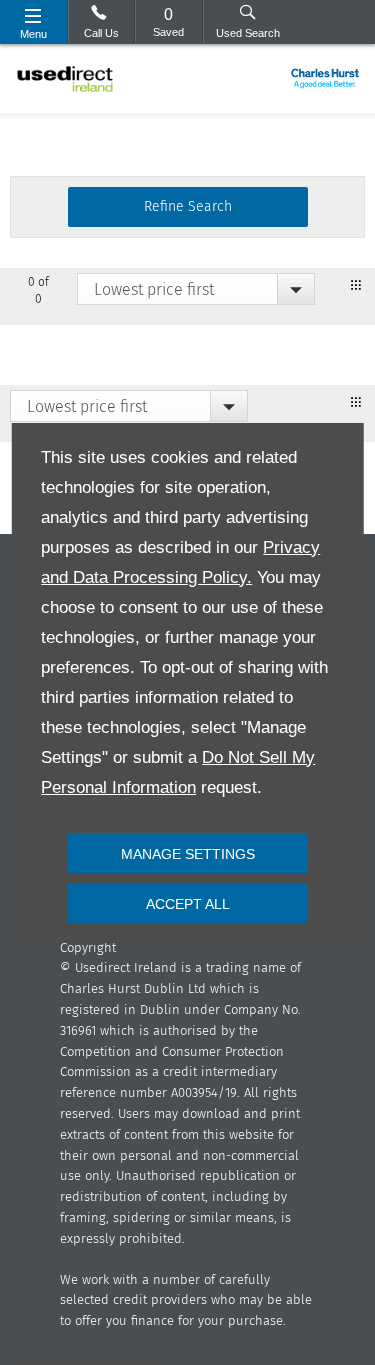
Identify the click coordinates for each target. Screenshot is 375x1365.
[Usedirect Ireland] (65, 79)
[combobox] (196, 289)
